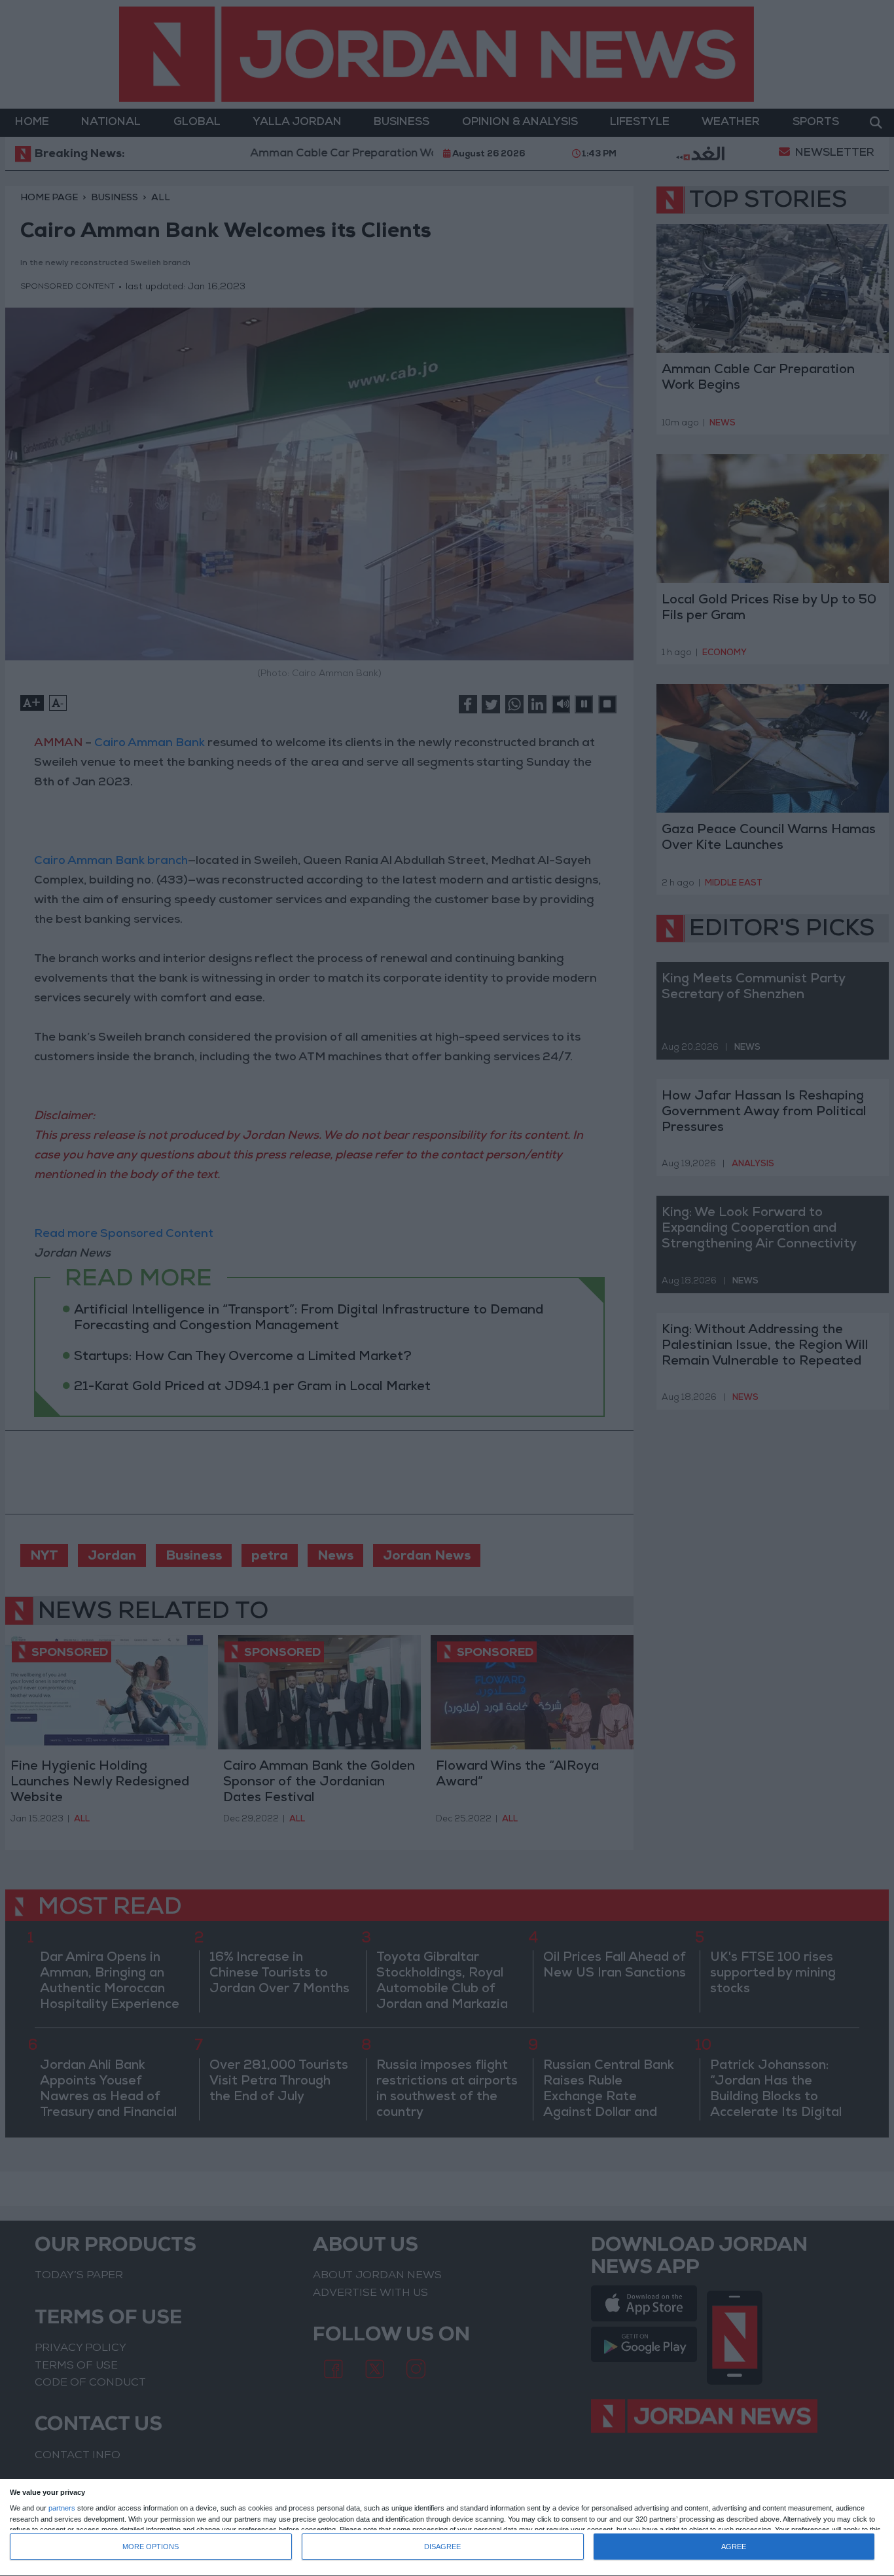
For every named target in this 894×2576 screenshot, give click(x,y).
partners (62, 2508)
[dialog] (447, 2528)
